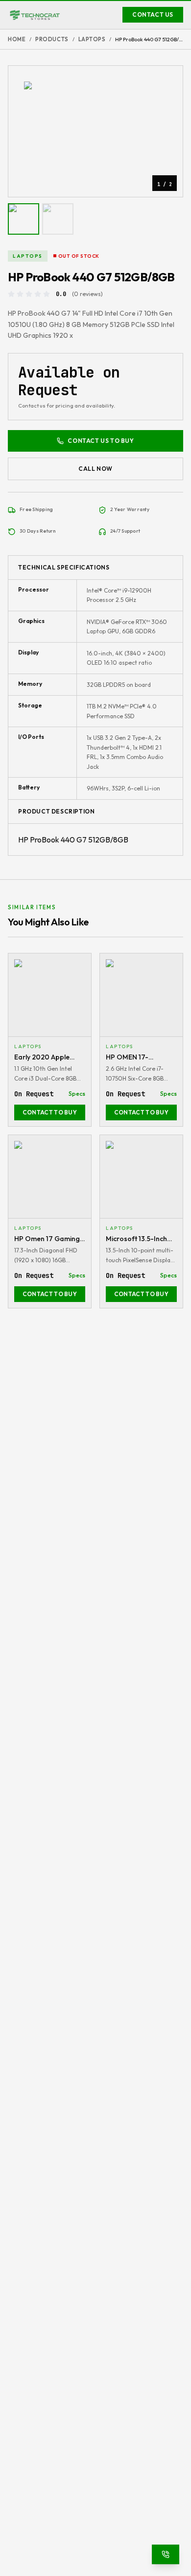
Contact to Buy (50, 1112)
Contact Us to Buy (101, 441)
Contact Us (153, 14)
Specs (77, 1094)
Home (17, 39)
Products (52, 39)
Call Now (95, 469)
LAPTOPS (92, 39)
